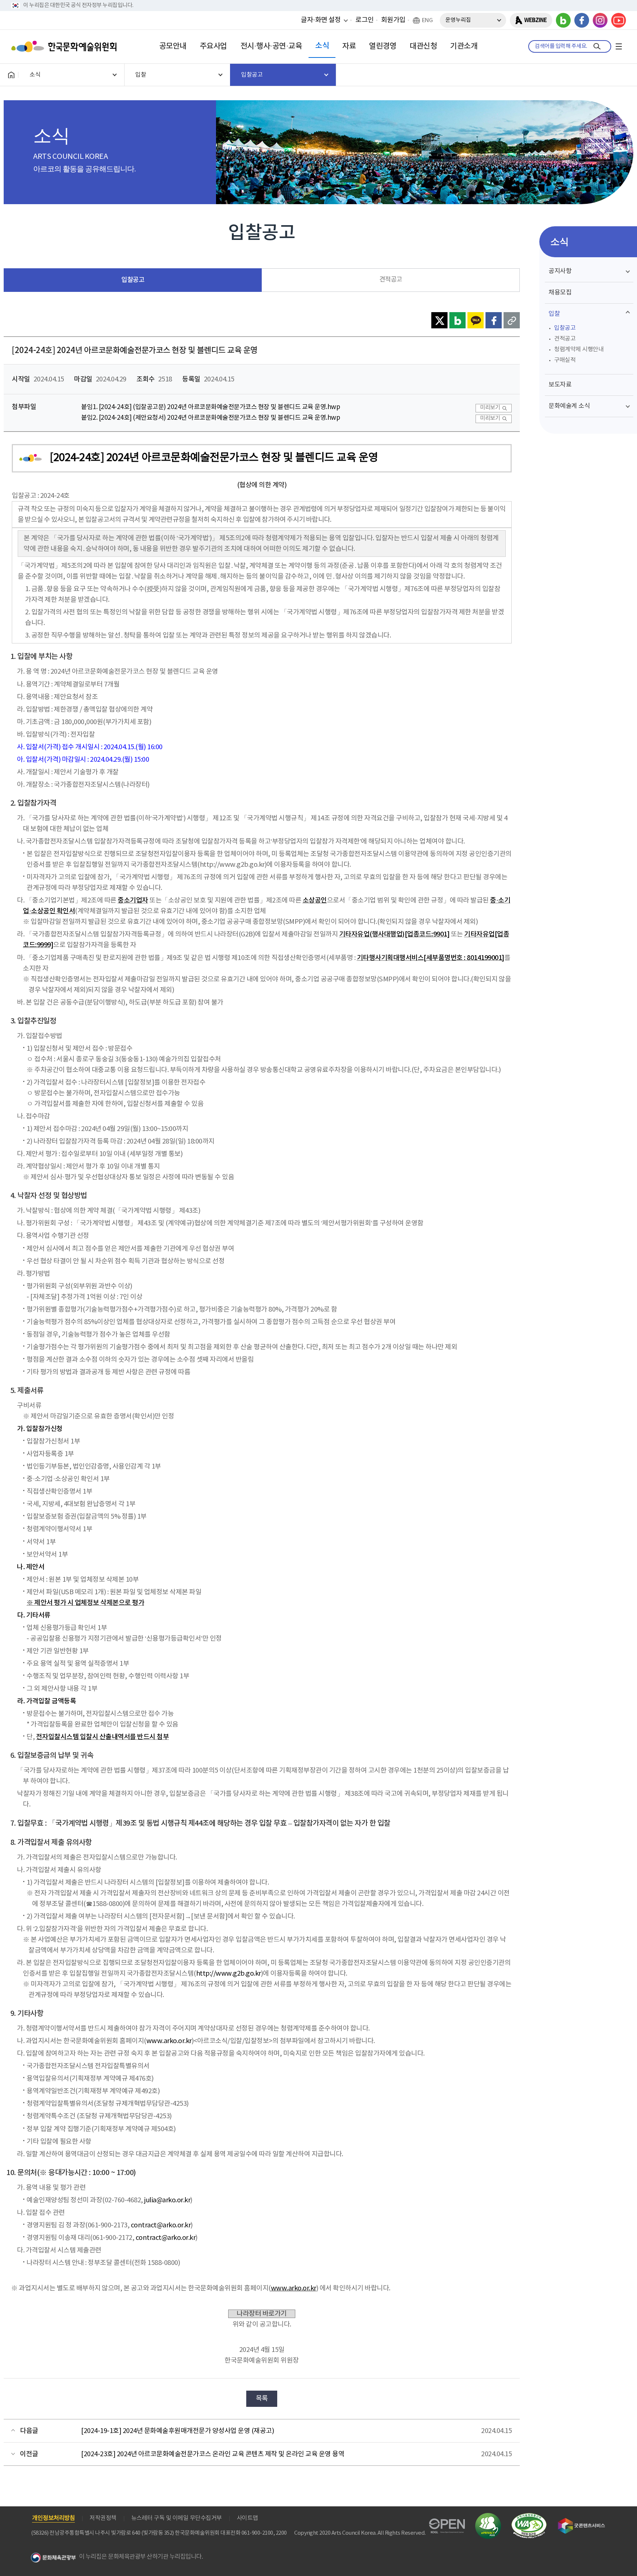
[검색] (597, 46)
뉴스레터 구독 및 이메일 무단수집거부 (177, 2518)
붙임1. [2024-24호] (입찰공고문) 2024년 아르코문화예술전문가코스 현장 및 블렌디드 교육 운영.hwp (210, 407)
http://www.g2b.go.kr (229, 1974)
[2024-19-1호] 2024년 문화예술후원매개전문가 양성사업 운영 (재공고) (177, 2431)
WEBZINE (535, 20)
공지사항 (560, 271)
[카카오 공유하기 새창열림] (476, 320)
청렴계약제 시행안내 (579, 349)
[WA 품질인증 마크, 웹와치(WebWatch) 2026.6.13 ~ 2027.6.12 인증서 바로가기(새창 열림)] (529, 2516)
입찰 (554, 314)
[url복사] (512, 320)
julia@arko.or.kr (167, 2200)
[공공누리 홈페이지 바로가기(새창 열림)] (447, 2523)
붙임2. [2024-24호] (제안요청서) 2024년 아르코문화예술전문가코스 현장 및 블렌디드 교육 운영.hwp (210, 418)
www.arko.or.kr (169, 2041)
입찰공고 (133, 280)
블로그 (563, 20)
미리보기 (490, 408)
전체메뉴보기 (619, 46)
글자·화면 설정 (321, 20)
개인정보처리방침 (53, 2518)
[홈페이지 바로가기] (11, 75)
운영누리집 (458, 20)
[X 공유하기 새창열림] (439, 320)
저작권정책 (103, 2518)
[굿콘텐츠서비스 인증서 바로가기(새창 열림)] (582, 2521)
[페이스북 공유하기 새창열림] (494, 320)
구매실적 (565, 360)
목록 (262, 2399)
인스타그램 (600, 20)
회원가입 (393, 20)
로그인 (365, 20)
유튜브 (619, 20)
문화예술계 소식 (569, 406)
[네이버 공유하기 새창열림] (457, 320)
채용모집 (560, 293)
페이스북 (582, 20)
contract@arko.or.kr (161, 2225)
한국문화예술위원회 (66, 46)
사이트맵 (247, 2518)
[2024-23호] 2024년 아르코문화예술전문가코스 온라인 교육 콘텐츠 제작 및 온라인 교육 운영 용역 (213, 2454)
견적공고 (391, 280)
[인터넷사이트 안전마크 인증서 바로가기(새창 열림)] (488, 2517)
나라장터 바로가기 (262, 2314)
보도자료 (560, 385)
